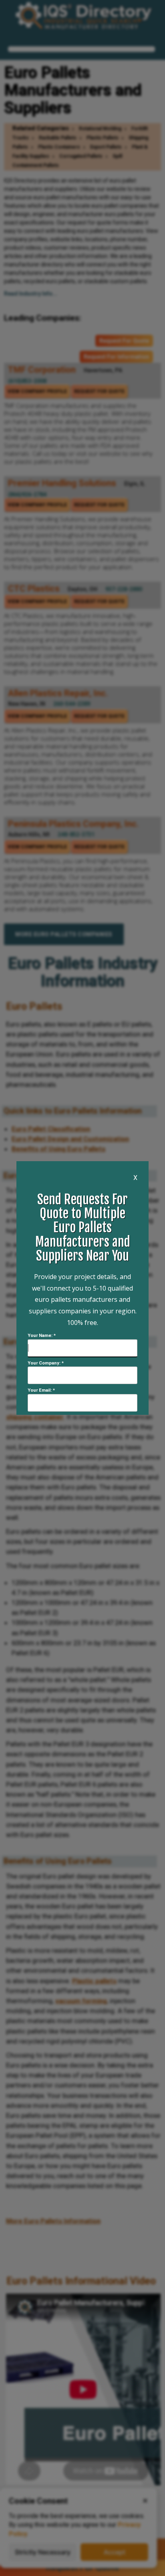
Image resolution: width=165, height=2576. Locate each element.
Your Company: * (46, 1363)
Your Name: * (42, 1336)
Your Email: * (41, 1390)
